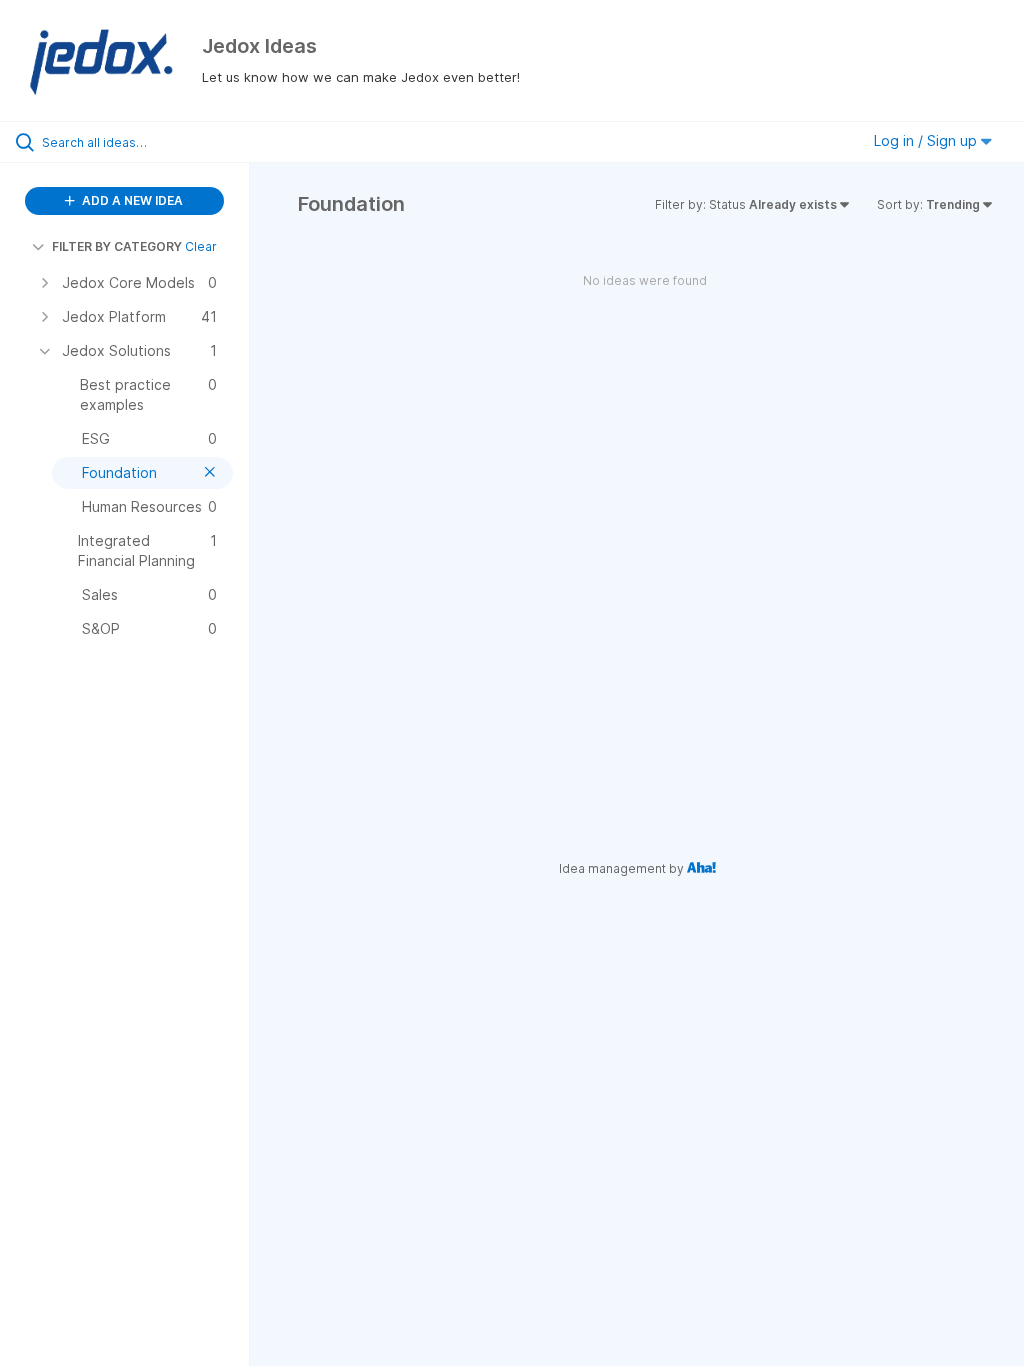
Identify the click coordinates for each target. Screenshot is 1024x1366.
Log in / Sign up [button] (927, 140)
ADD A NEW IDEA (131, 200)
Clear (201, 246)
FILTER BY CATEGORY (117, 246)
